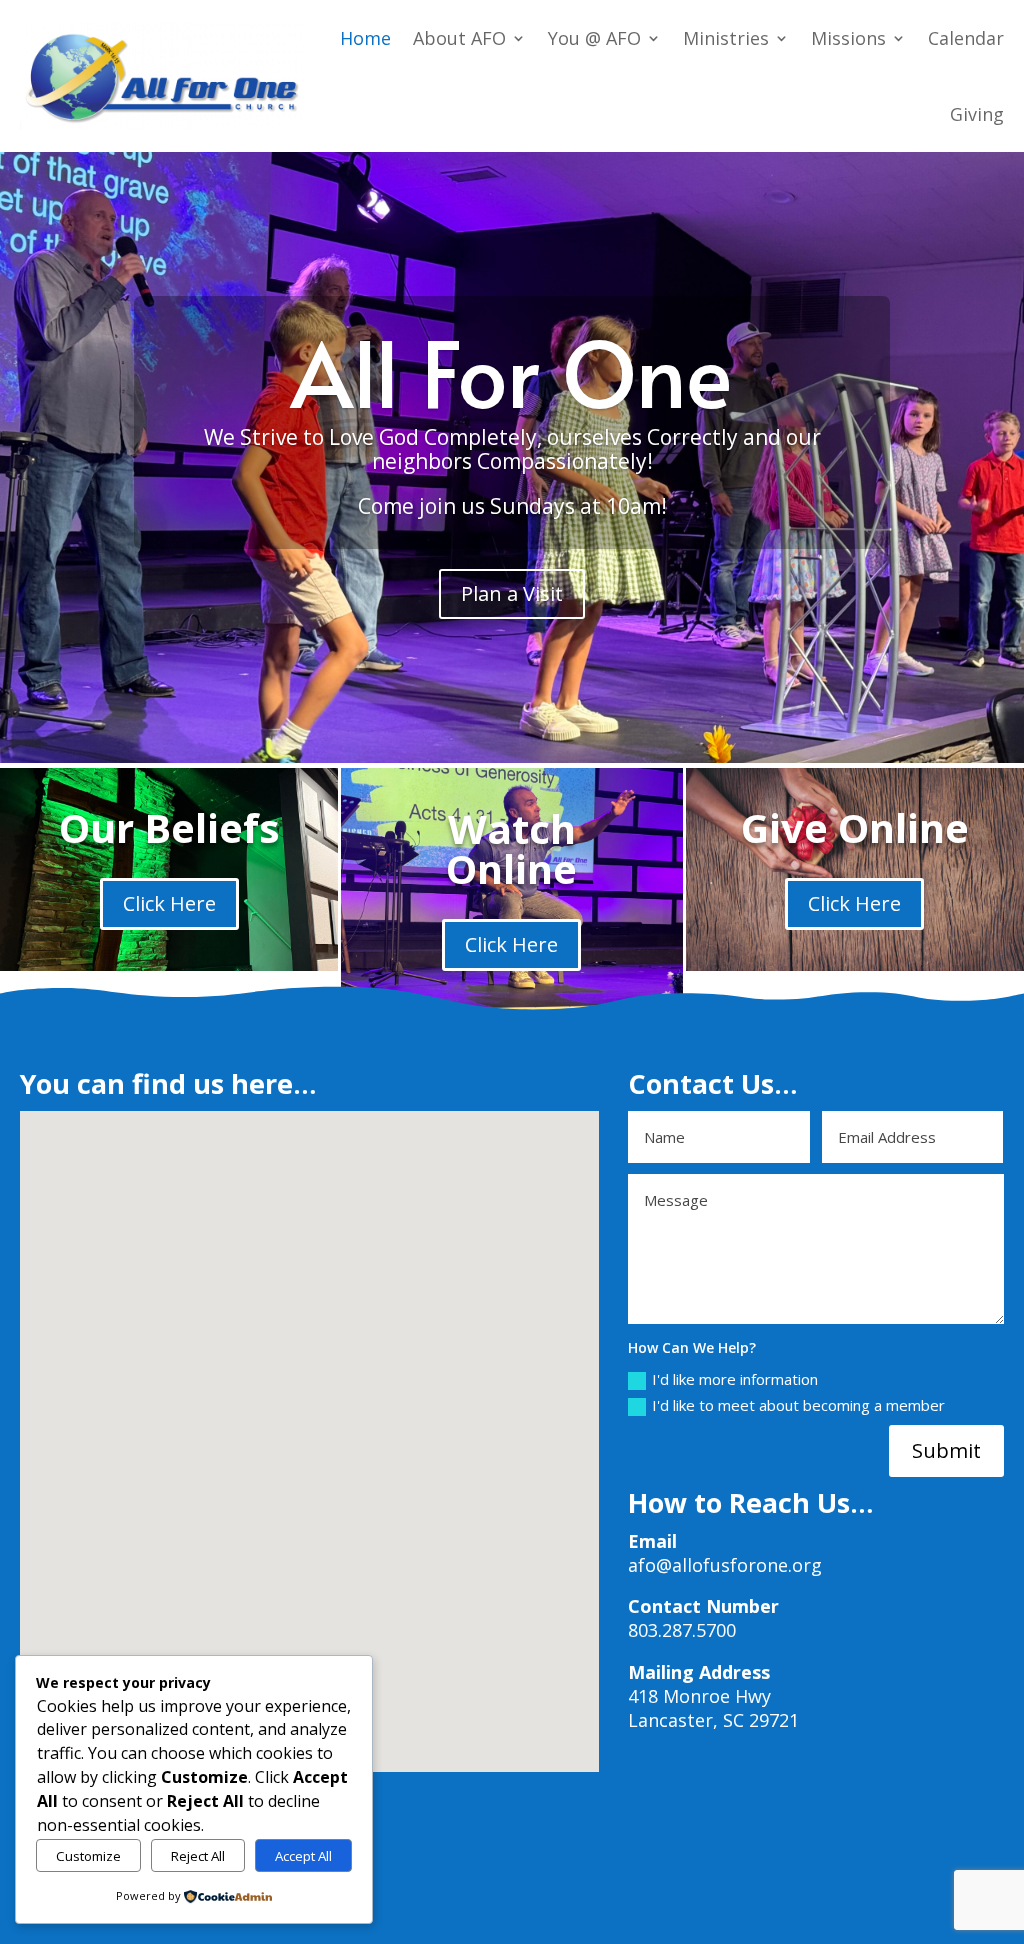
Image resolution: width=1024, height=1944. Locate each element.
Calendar (966, 38)
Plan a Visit (512, 593)
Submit (946, 1450)
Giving (977, 114)
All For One (512, 371)
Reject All (198, 1856)
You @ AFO (594, 38)
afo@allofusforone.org (725, 1565)
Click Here (169, 903)
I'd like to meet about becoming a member (798, 1405)
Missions (848, 38)
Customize (88, 1856)
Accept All (303, 1856)
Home (365, 38)
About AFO (459, 38)
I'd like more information (735, 1379)
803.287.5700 (682, 1630)
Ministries (726, 38)
